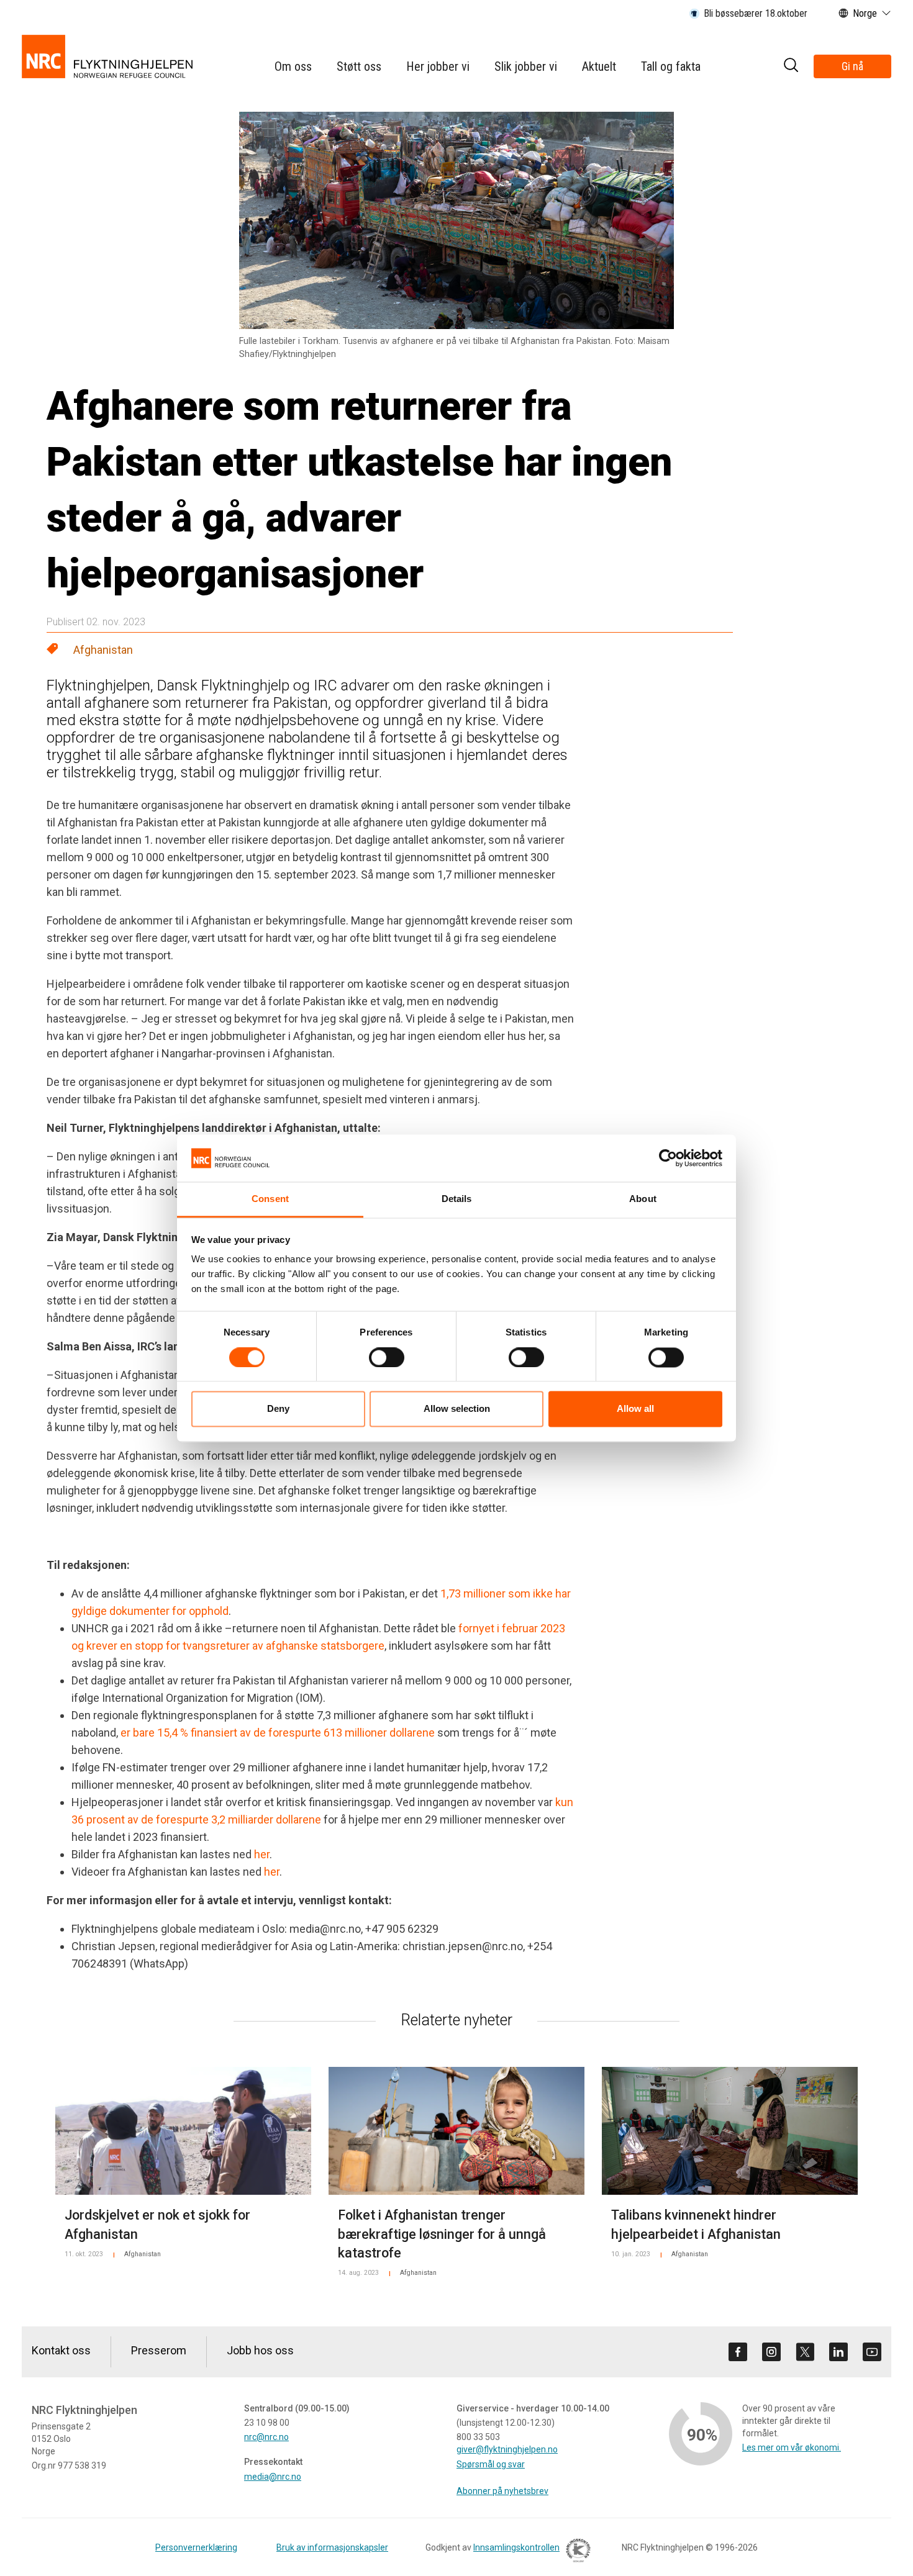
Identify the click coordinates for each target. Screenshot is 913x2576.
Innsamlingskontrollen (516, 2547)
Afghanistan (103, 650)
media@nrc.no (273, 2477)
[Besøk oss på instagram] (771, 2352)
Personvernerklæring (196, 2547)
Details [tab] (457, 1199)
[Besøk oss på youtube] (872, 2352)
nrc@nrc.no (266, 2437)
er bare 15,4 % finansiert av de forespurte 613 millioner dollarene (278, 1733)
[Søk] (791, 67)
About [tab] (643, 1199)
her (262, 1854)
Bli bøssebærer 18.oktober (756, 13)
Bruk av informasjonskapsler (332, 2547)
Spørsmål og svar (491, 2464)
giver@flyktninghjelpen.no (507, 2449)
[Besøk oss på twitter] (805, 2352)
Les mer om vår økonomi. (792, 2447)
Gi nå (852, 66)
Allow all (635, 1409)
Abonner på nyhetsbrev (502, 2491)
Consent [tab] (270, 1199)
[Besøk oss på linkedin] (838, 2352)
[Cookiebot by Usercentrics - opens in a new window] (668, 1158)
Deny (278, 1409)
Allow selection (457, 1409)
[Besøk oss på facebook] (738, 2352)
